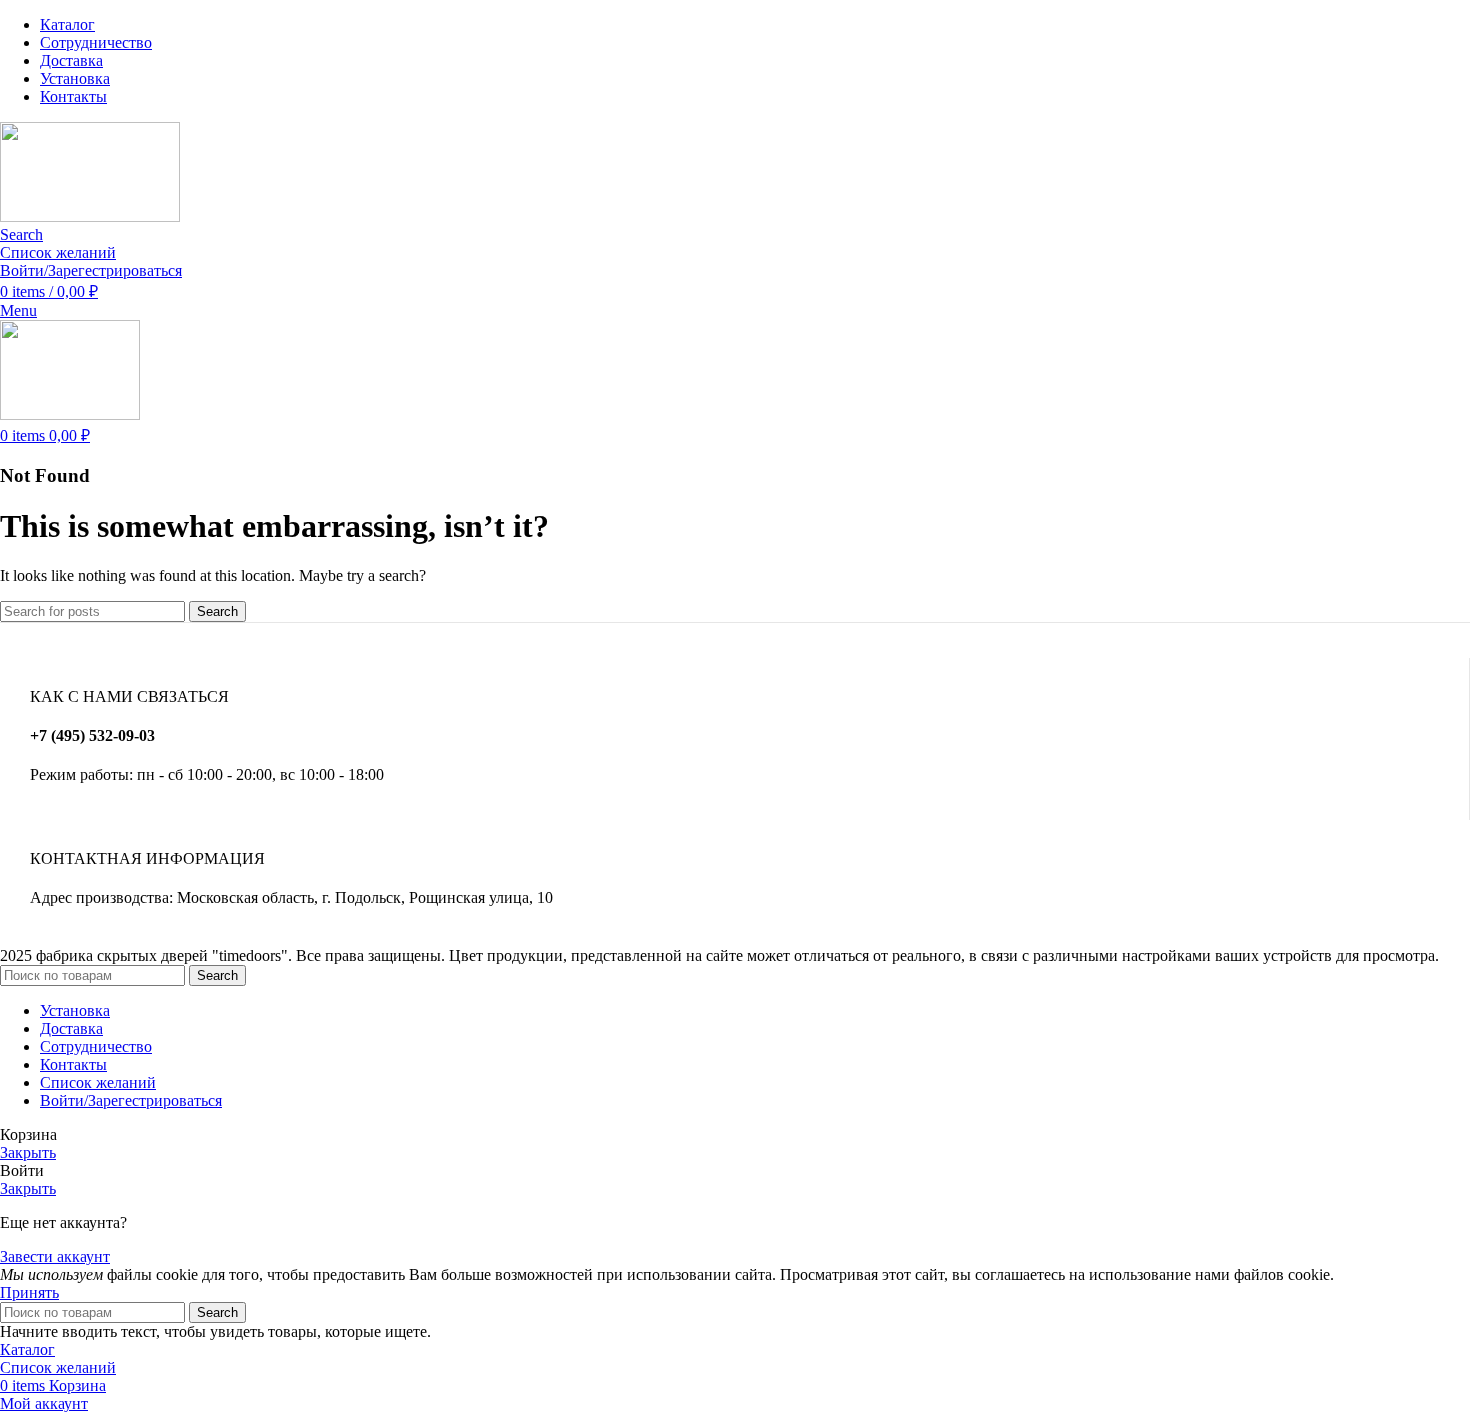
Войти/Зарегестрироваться (131, 1100)
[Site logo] (90, 216)
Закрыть (28, 1152)
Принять (29, 1292)
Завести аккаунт (55, 1256)
